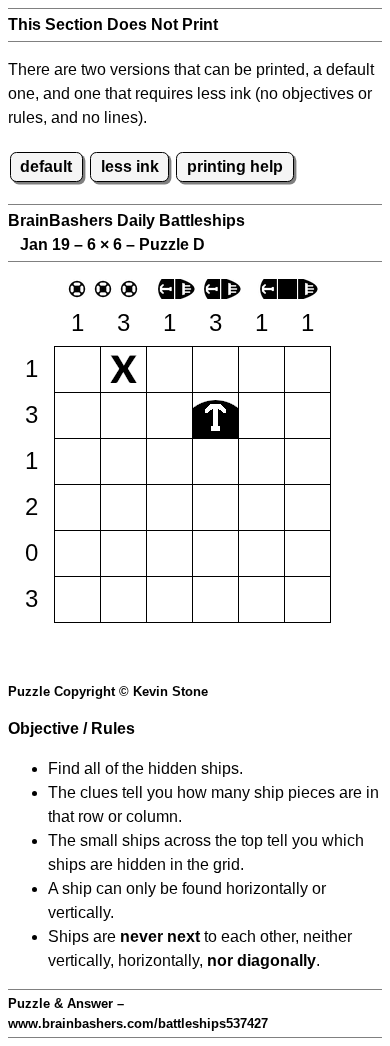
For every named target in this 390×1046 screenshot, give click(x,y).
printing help (235, 166)
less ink (130, 166)
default (46, 166)
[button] (77, 369)
